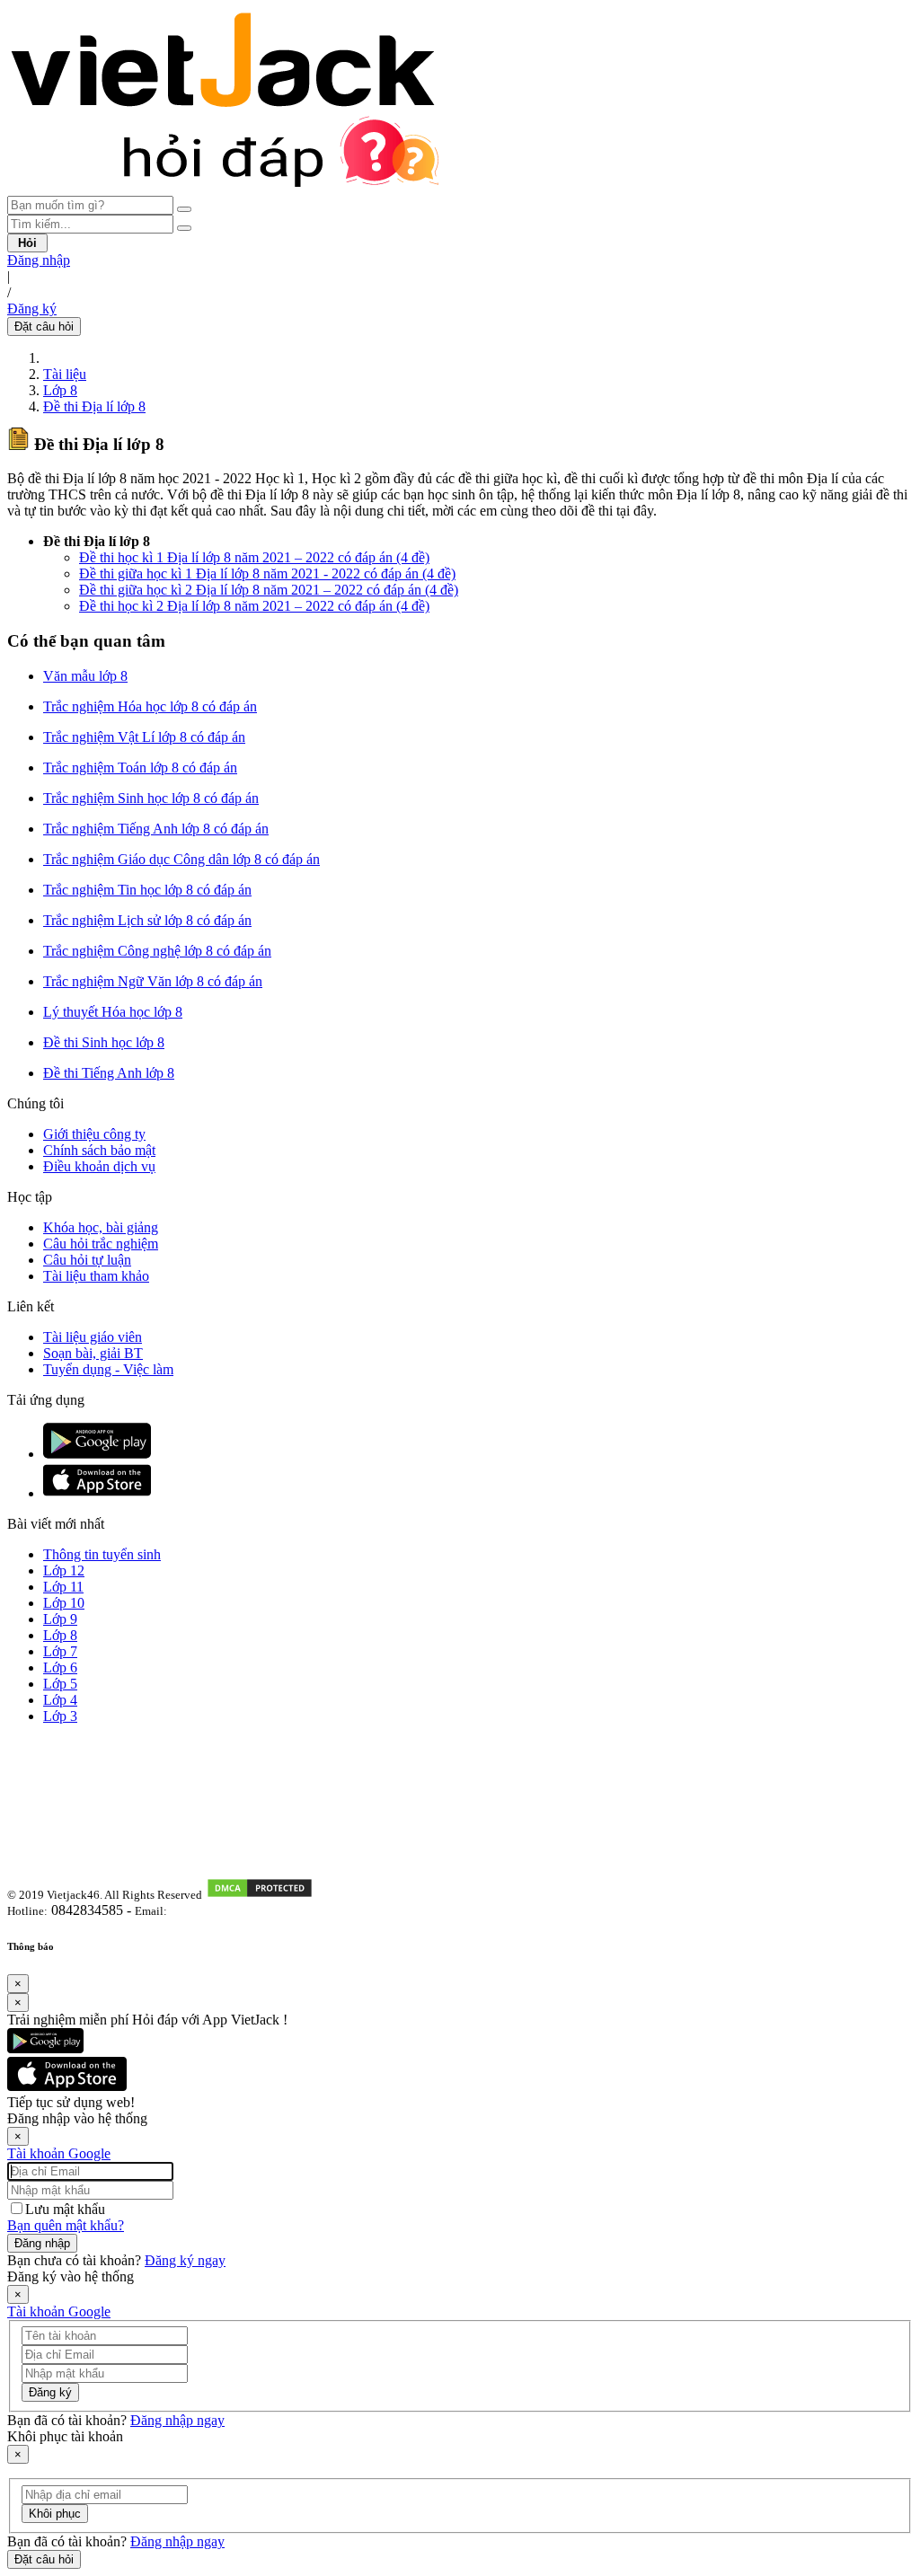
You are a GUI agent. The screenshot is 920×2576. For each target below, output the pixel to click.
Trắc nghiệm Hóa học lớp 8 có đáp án (150, 706)
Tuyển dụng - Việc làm (108, 1369)
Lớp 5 (60, 1684)
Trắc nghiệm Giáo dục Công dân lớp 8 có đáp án (181, 859)
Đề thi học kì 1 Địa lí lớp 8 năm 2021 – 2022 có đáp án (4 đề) (254, 557)
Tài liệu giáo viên (93, 1337)
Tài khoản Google (59, 2153)
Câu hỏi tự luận (87, 1260)
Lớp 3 (60, 1716)
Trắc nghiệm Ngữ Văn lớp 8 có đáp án (153, 981)
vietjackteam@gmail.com (235, 1911)
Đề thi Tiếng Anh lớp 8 (109, 1073)
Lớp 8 (60, 390)
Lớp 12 (64, 1570)
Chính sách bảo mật (99, 1150)
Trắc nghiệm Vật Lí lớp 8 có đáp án (144, 737)
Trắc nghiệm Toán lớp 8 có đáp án (140, 768)
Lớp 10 (64, 1603)
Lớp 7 (60, 1651)
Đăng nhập (39, 260)
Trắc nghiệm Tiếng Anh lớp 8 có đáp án (156, 829)
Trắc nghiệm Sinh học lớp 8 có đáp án (151, 798)
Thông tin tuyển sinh (102, 1554)
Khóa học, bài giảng (101, 1227)
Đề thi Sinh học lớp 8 (104, 1042)
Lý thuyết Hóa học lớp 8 (113, 1012)
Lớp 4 (60, 1700)
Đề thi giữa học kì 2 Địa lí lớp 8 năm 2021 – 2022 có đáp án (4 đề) (269, 590)
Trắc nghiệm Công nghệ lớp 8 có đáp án (157, 951)
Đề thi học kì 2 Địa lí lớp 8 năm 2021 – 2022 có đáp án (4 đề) (254, 606)
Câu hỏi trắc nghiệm (101, 1244)
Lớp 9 (60, 1619)
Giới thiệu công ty (94, 1134)
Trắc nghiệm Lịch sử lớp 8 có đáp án (147, 920)
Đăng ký (32, 309)
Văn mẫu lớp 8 (85, 676)
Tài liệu (65, 374)
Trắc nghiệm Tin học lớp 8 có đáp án (147, 890)
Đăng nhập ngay (177, 2420)
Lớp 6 (60, 1667)
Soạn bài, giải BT (93, 1353)
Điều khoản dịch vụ (99, 1166)
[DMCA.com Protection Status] (260, 1894)
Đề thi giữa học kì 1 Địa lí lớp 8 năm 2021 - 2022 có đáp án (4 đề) (267, 573)
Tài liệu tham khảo (96, 1276)
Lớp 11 (63, 1587)
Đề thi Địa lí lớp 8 (94, 406)
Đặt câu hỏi (44, 326)
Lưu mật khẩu (65, 2209)
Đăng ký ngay (185, 2260)
